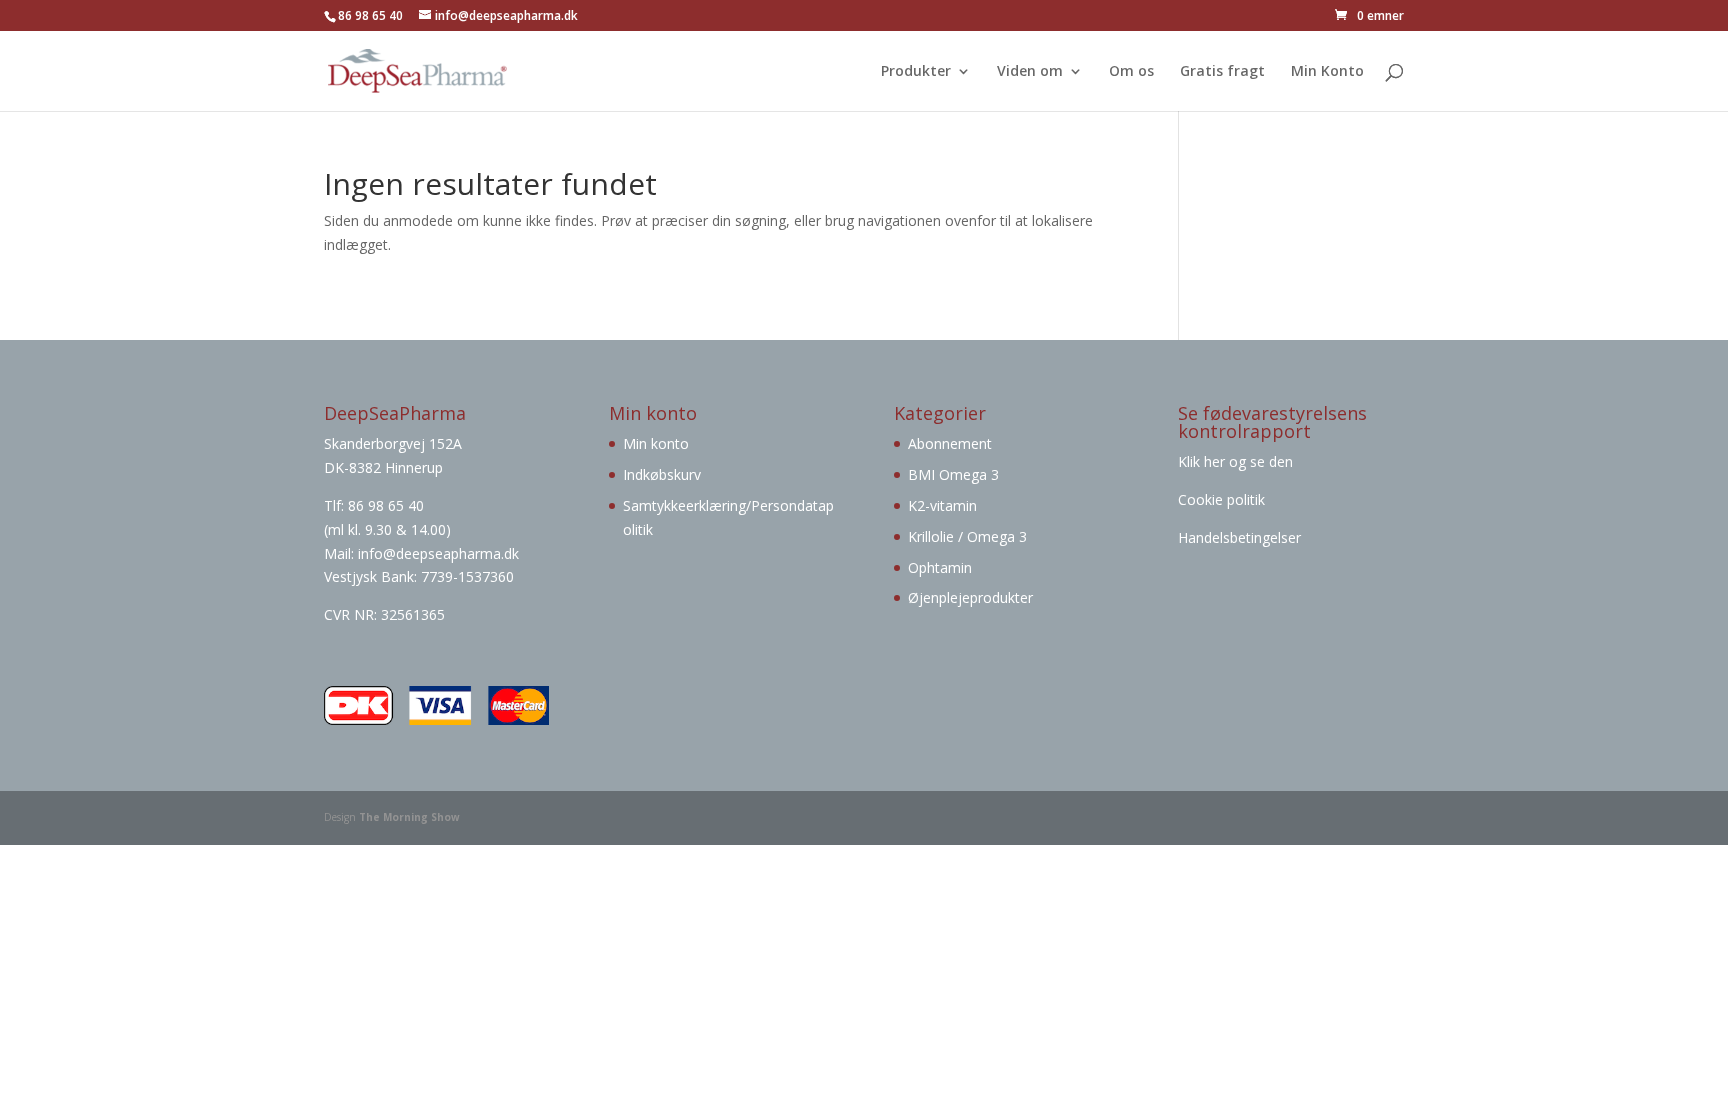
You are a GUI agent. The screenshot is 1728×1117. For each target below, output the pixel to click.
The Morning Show (409, 817)
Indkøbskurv (662, 474)
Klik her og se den (1237, 461)
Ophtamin (940, 567)
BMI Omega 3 (953, 474)
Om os (1131, 72)
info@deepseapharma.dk (438, 553)
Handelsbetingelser (1239, 537)
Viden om (1030, 72)
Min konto (656, 443)
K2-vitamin (942, 505)
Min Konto (1327, 72)
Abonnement (950, 443)
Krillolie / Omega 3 (967, 536)
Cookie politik (1221, 499)
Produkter (916, 72)
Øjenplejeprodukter (970, 597)
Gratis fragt (1222, 72)
